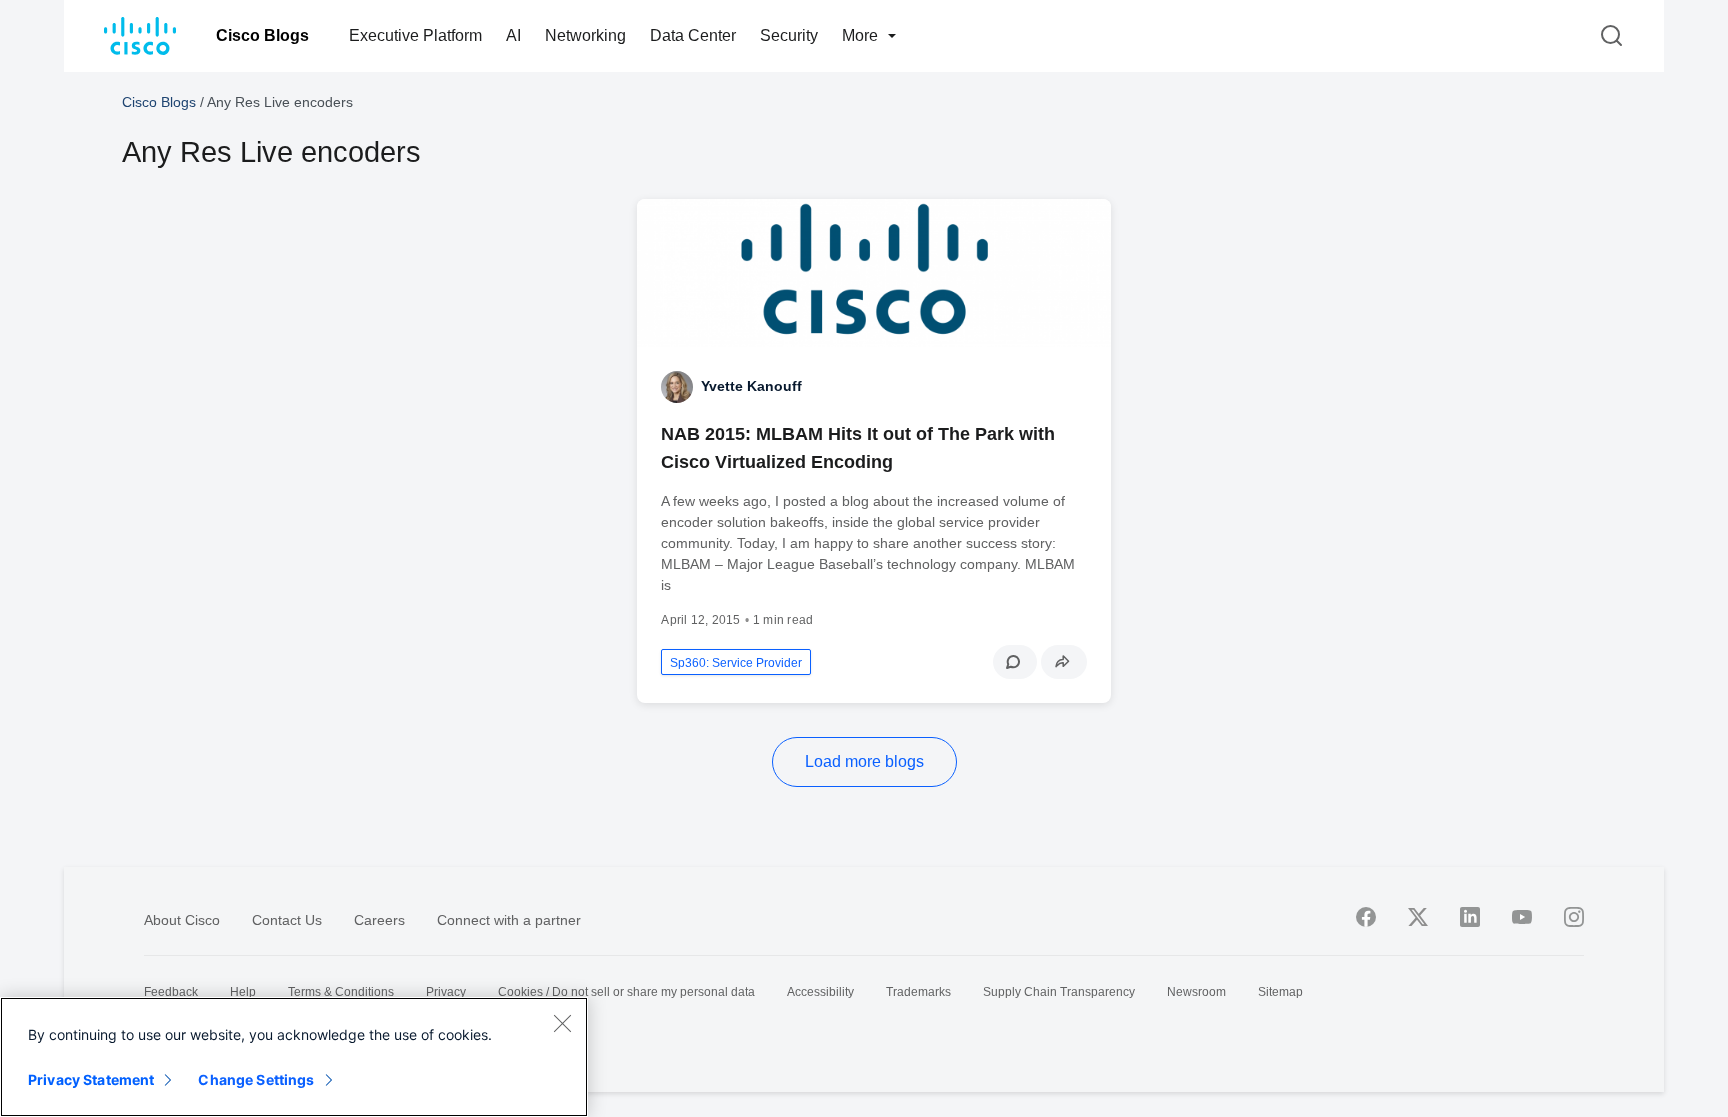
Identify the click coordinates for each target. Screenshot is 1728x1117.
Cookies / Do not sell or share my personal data (626, 992)
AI (513, 35)
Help (243, 992)
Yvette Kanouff (751, 386)
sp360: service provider (736, 663)
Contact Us (287, 920)
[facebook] (1366, 917)
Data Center (693, 35)
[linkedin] (1470, 917)
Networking (585, 35)
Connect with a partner (509, 920)
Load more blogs (864, 761)
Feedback (171, 992)
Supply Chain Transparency (1059, 992)
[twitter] (1418, 917)
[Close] (562, 1023)
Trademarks (918, 992)
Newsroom (1196, 992)
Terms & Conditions (341, 992)
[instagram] (1574, 917)
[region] (294, 1057)
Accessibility (820, 992)
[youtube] (1522, 917)
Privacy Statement (91, 1079)
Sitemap (1280, 992)
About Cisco (182, 920)
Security (789, 35)
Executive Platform (415, 35)
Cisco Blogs (262, 35)
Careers (379, 920)
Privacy (446, 992)
